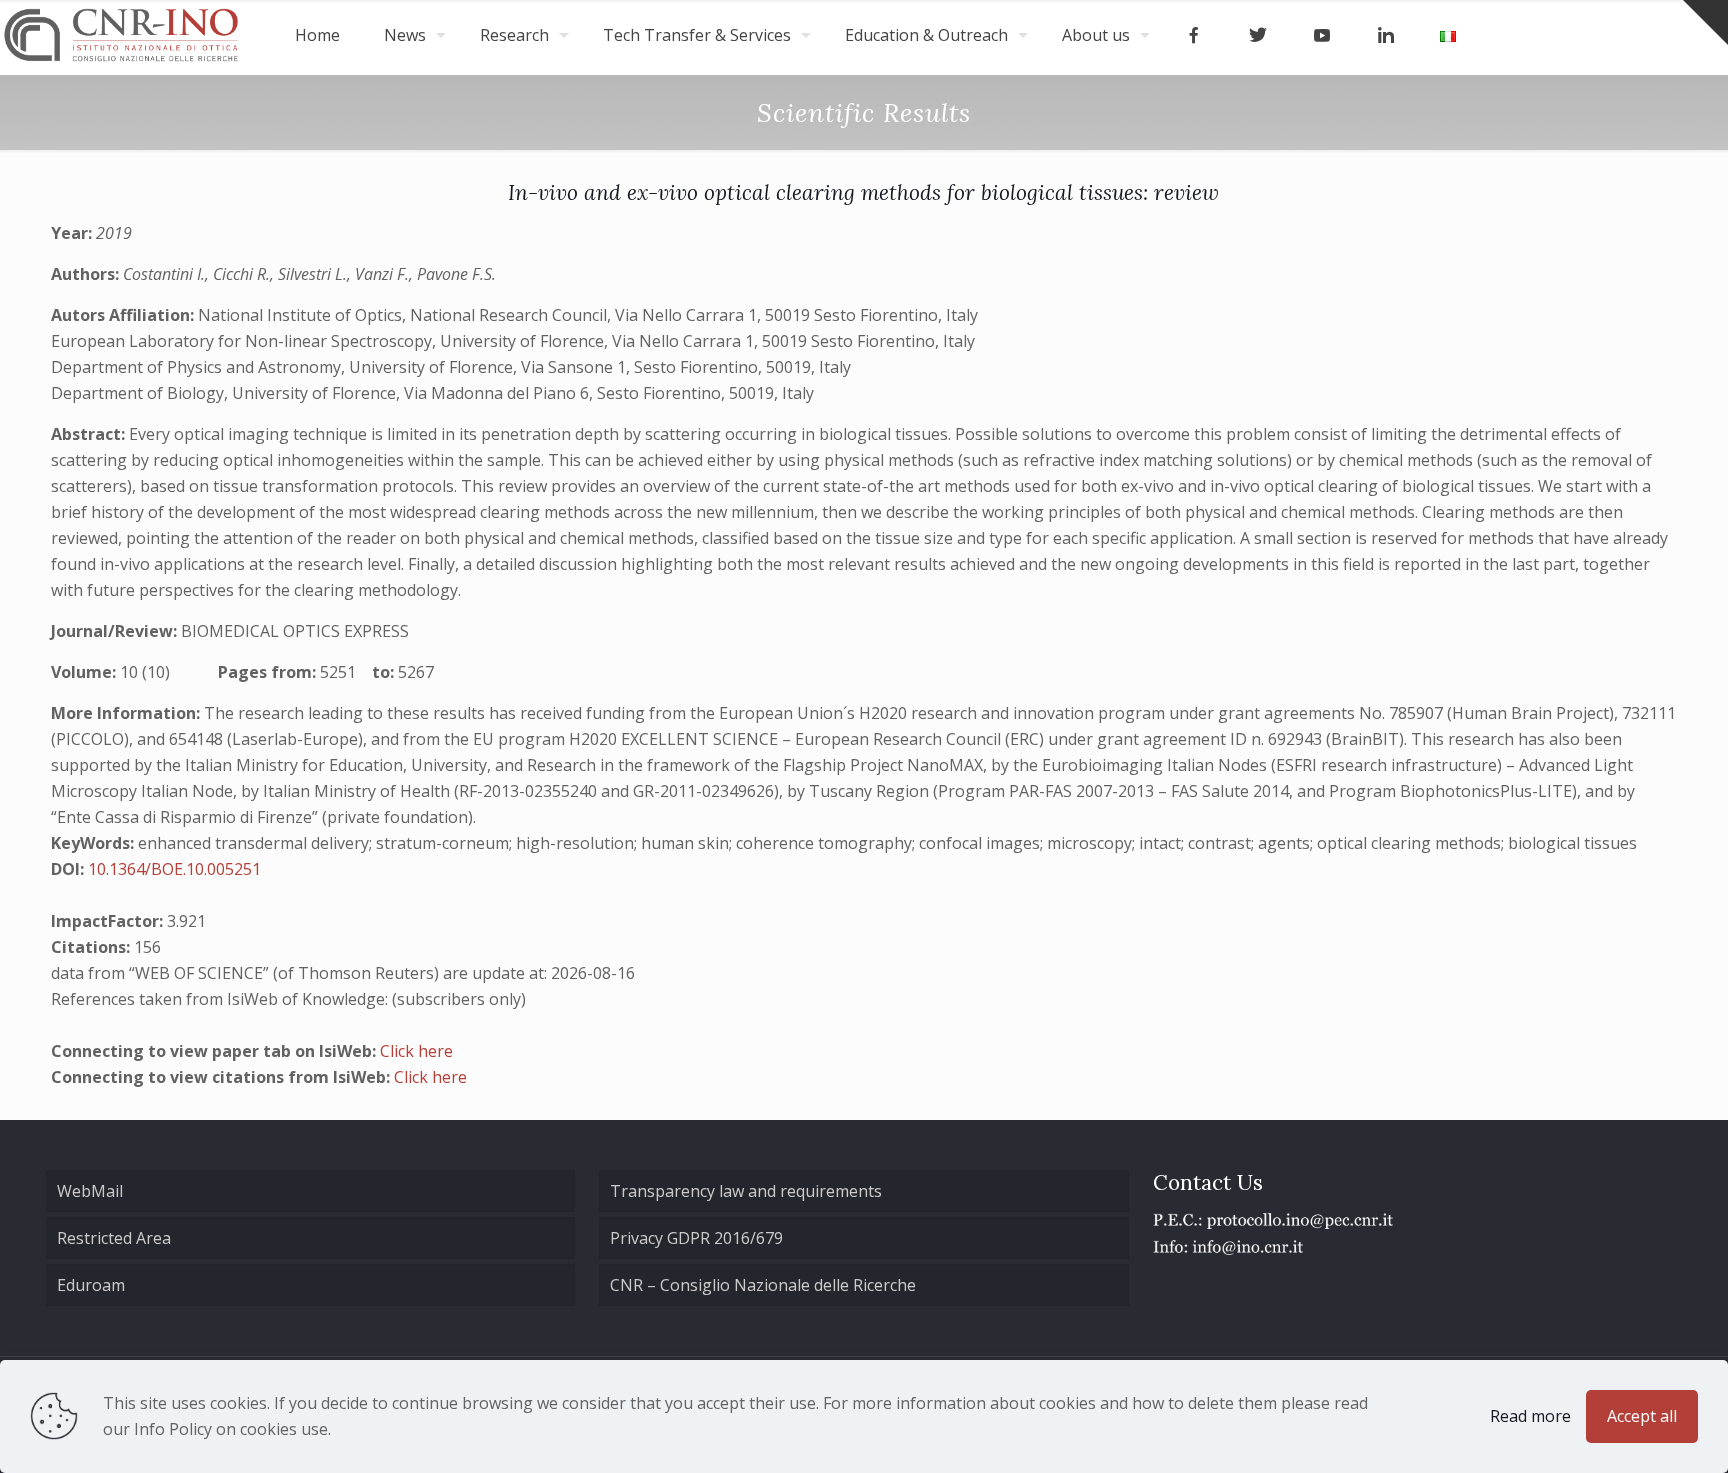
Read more (1530, 1416)
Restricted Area (114, 1238)
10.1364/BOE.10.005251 (174, 869)
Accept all (1642, 1416)
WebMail (90, 1191)
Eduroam (91, 1285)
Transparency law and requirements (746, 1191)
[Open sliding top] (1705, 22)
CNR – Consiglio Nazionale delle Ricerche (763, 1285)
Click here (416, 1051)
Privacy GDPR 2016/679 (696, 1238)
